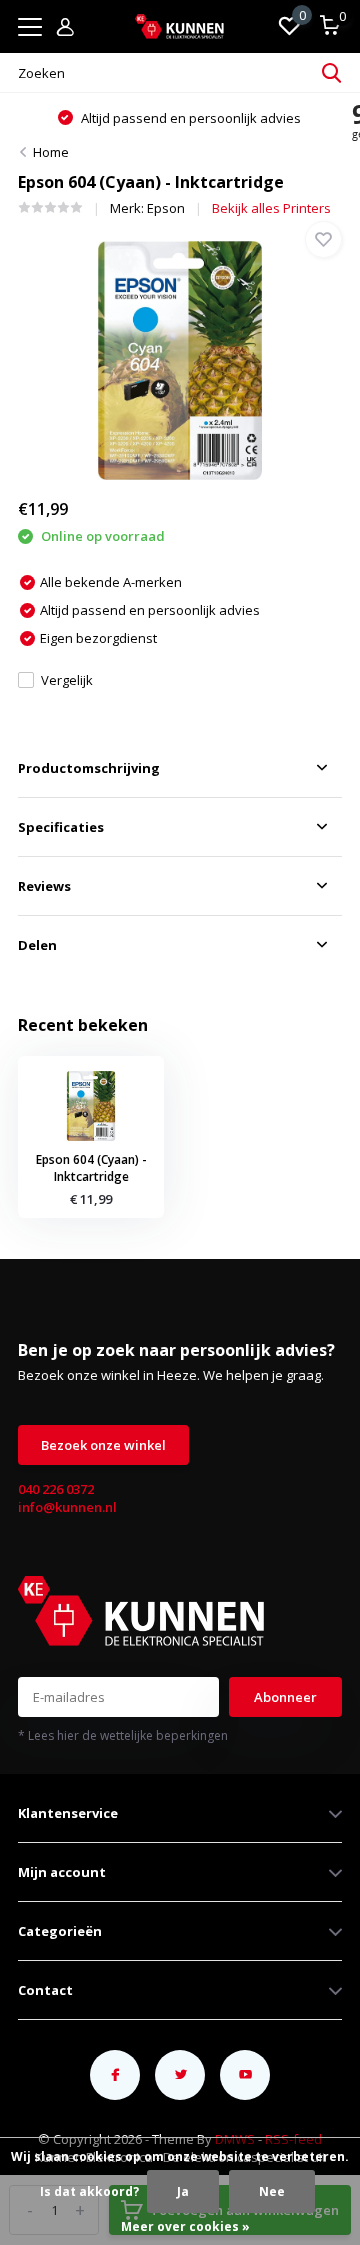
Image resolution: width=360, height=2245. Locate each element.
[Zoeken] (332, 73)
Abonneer (285, 1697)
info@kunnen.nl (67, 1507)
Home (51, 152)
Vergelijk (67, 680)
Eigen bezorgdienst (214, 118)
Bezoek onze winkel (103, 1445)
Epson (166, 208)
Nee (272, 2191)
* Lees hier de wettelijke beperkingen (123, 1735)
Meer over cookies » (185, 2226)
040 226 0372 (56, 1489)
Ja (183, 2191)
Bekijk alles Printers (271, 208)
